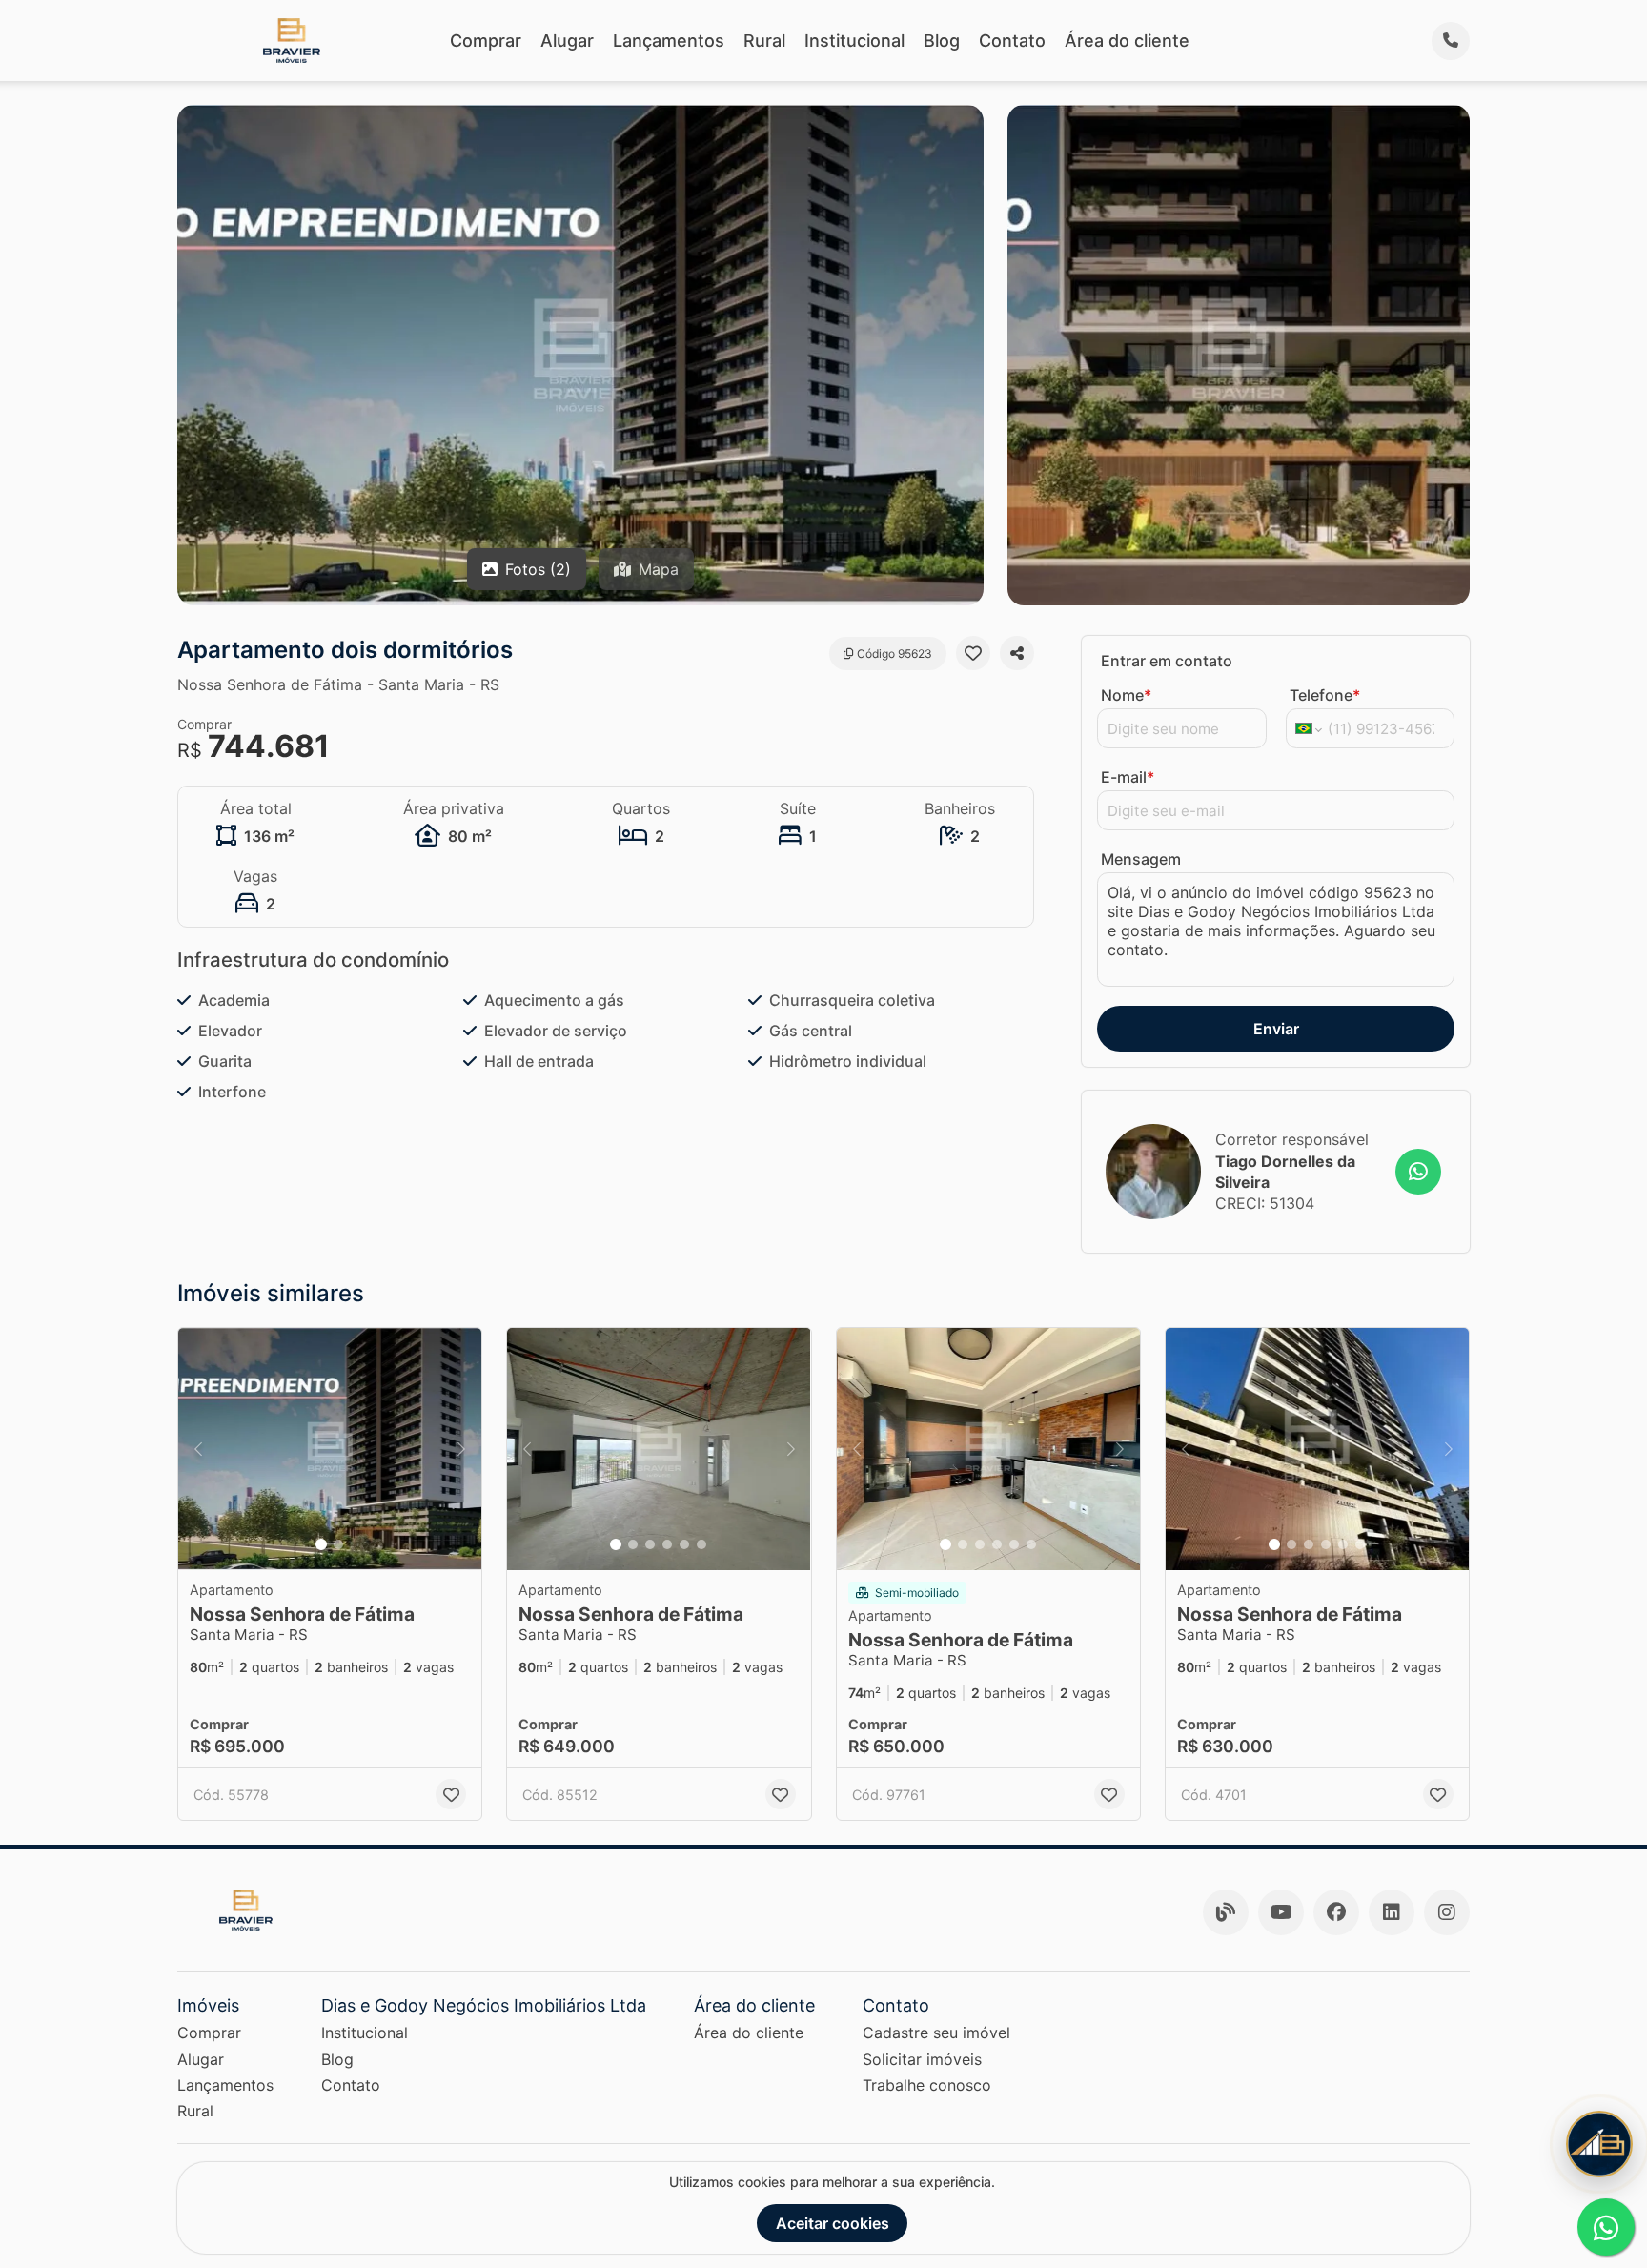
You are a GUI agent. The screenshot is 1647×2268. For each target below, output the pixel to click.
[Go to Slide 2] (338, 1544)
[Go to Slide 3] (650, 1544)
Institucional (854, 41)
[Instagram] (1447, 1912)
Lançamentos (669, 41)
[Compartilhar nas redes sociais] (1017, 653)
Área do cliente (1127, 41)
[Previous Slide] (198, 1450)
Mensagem (1141, 859)
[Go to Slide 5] (684, 1544)
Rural (764, 41)
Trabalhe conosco (927, 2085)
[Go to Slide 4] (667, 1544)
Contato (1012, 41)
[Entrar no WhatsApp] (1418, 1172)
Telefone (1325, 695)
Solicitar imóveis (922, 2059)
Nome (1126, 695)
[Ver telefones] (1451, 41)
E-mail (1128, 777)
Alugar (567, 41)
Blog (942, 41)
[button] (330, 1450)
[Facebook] (1336, 1912)
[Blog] (1226, 1912)
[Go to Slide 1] (321, 1544)
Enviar (1276, 1029)
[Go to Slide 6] (701, 1544)
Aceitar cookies (833, 2223)
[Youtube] (1281, 1912)
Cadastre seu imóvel (936, 2033)
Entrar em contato (1167, 661)
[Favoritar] (973, 653)
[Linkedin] (1392, 1912)
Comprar (486, 41)
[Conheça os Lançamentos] (1599, 2144)
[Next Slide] (461, 1450)
